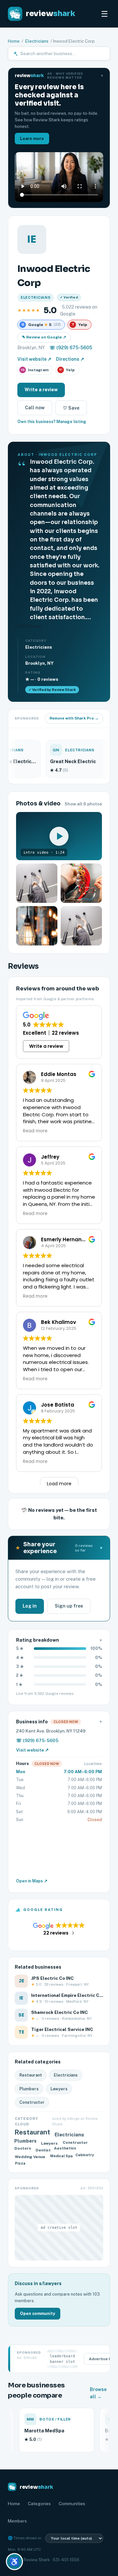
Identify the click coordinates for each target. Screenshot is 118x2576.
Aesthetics (65, 2148)
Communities (72, 2504)
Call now (35, 408)
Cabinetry (86, 2156)
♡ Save (71, 408)
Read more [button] (35, 1131)
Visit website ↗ (34, 359)
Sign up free (69, 1606)
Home (14, 41)
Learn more (32, 139)
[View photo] (37, 883)
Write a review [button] (46, 1046)
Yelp (67, 370)
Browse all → (98, 2393)
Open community (38, 2313)
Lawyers (59, 2089)
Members (17, 2521)
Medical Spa (61, 2157)
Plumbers (29, 2089)
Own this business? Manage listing (52, 422)
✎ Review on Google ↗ (44, 337)
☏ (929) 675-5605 (71, 348)
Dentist (43, 2150)
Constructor (32, 2102)
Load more (59, 1484)
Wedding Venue (31, 2156)
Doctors (24, 2149)
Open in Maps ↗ (32, 1881)
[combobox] (63, 53)
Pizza (20, 2163)
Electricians (37, 41)
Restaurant (31, 2075)
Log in (30, 1606)
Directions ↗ (70, 359)
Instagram (35, 370)
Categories (39, 2504)
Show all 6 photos (83, 804)
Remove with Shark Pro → (74, 718)
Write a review (41, 390)
